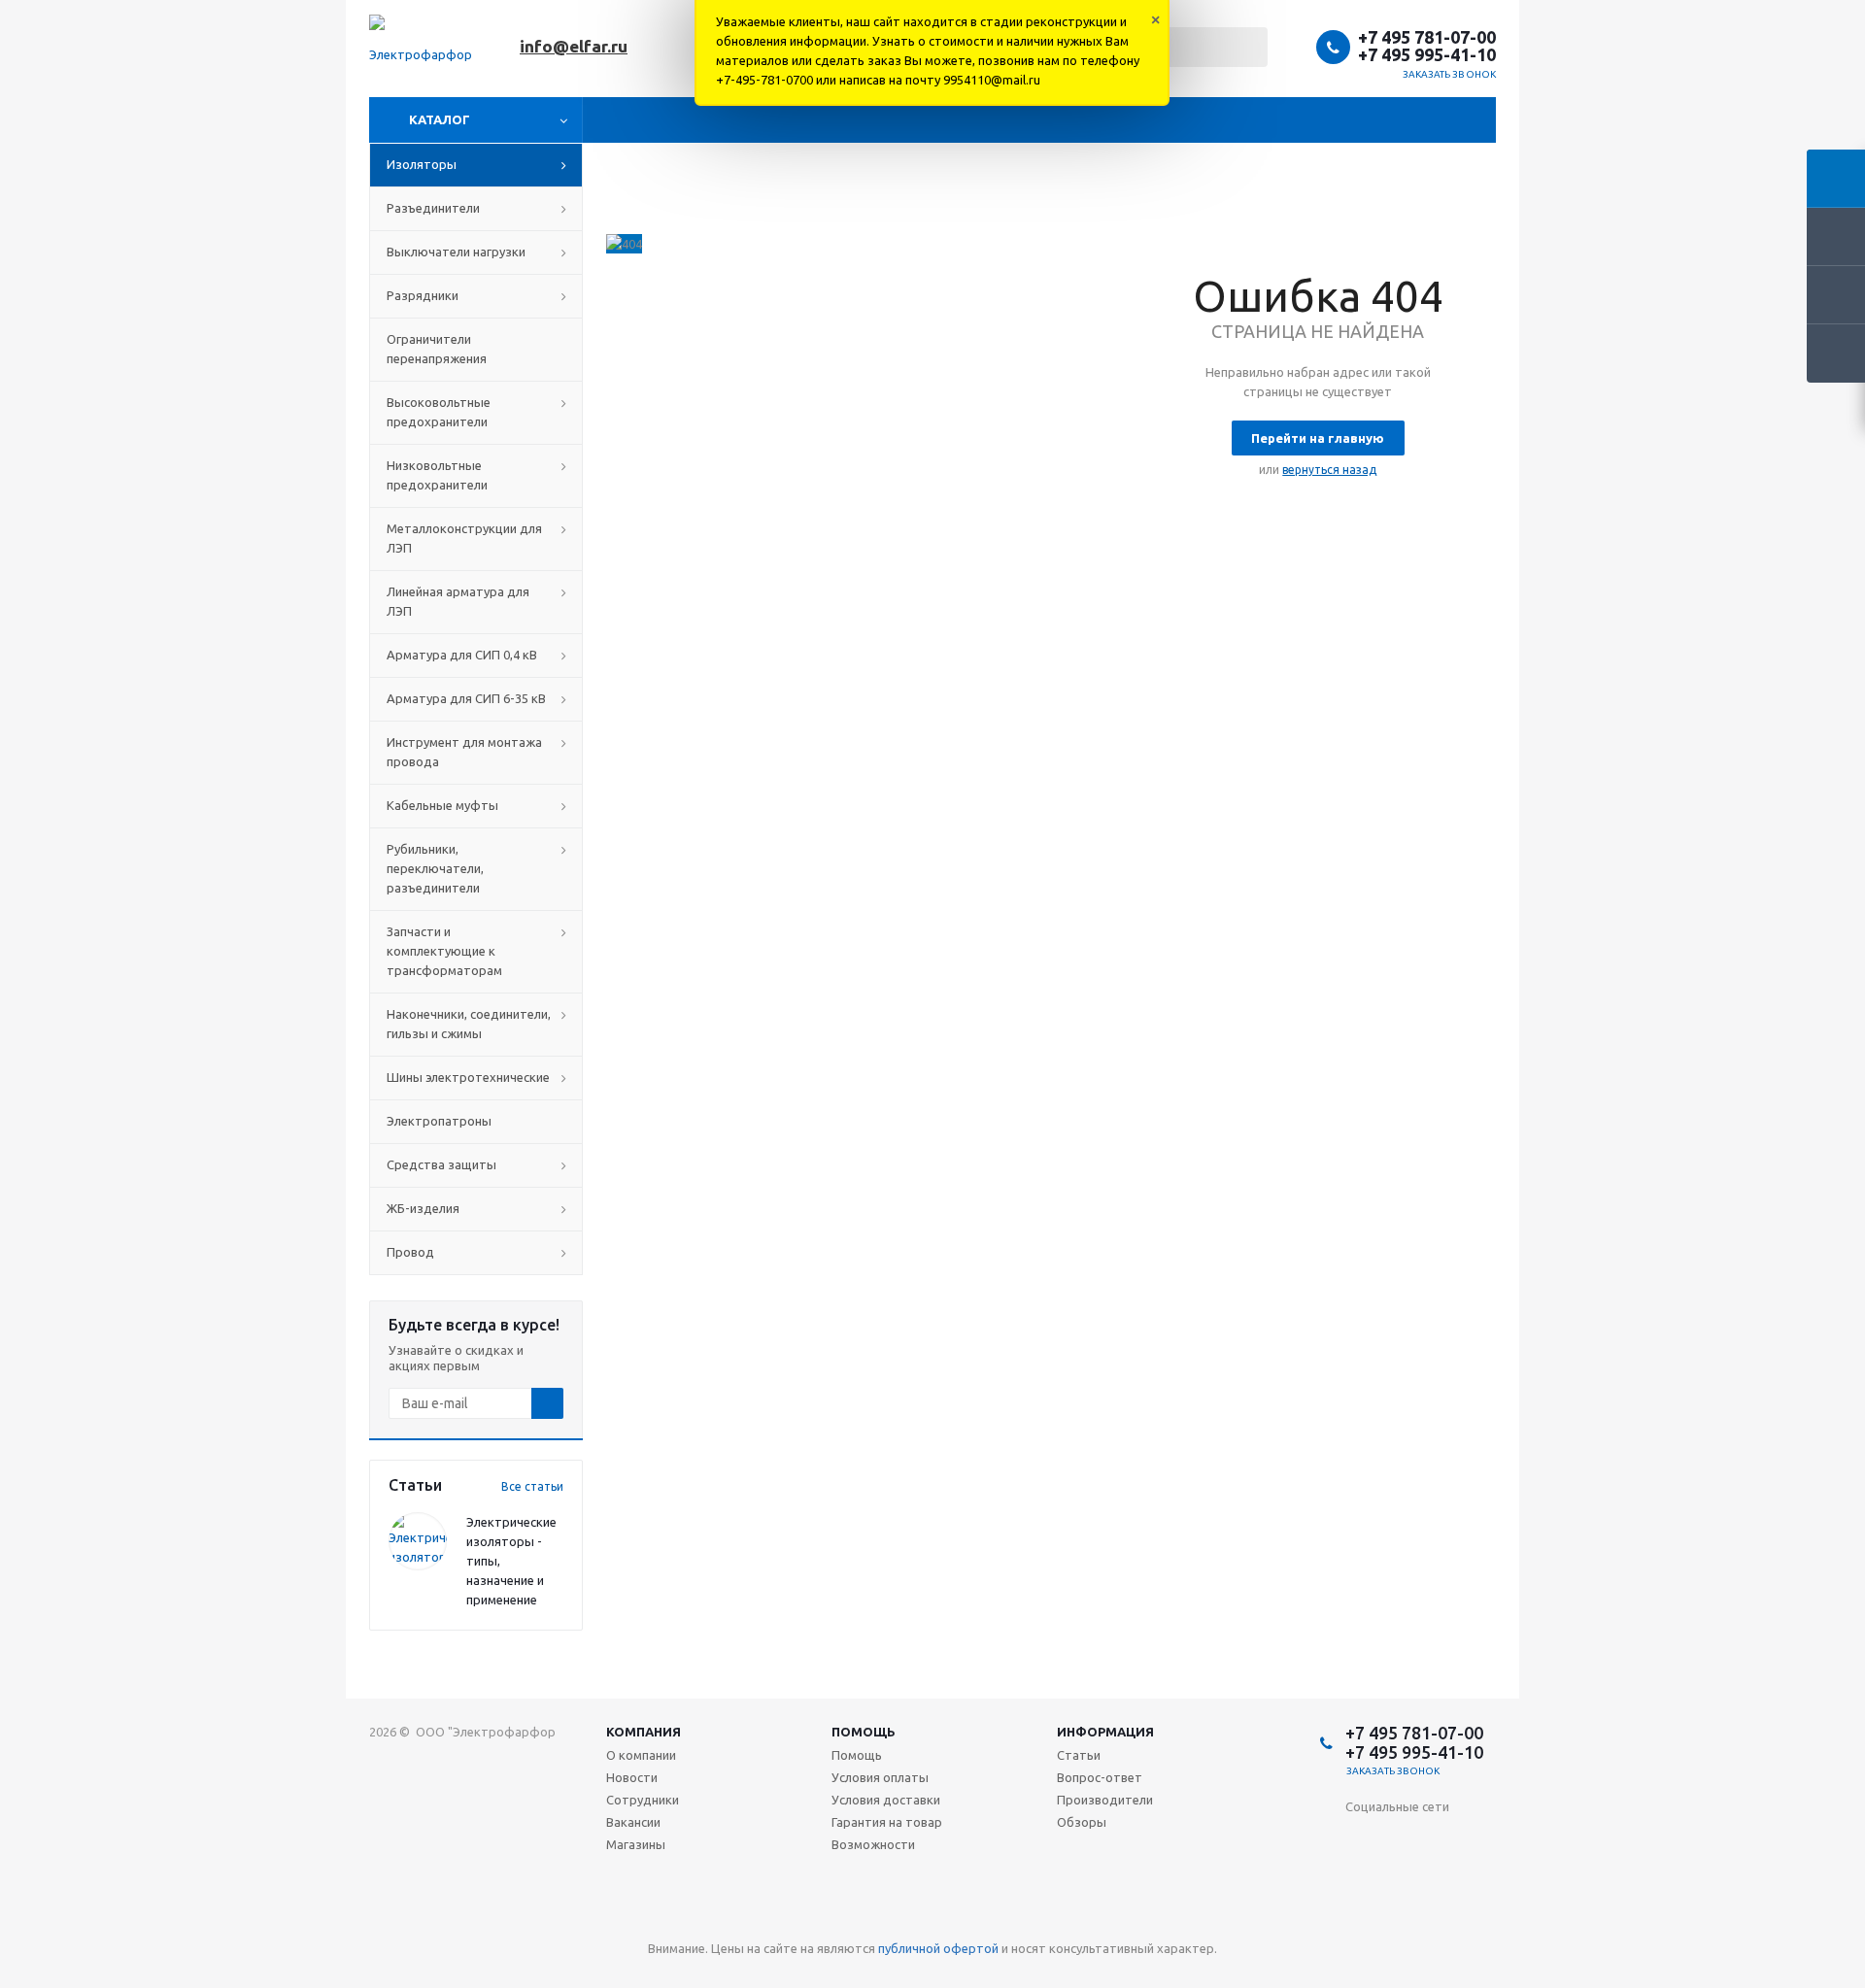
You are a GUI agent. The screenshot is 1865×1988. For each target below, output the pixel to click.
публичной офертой (938, 1948)
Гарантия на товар (887, 1822)
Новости (632, 1777)
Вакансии (633, 1822)
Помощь (864, 1732)
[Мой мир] (1400, 1879)
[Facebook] (1440, 1839)
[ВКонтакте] (1360, 1839)
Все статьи (532, 1486)
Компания (644, 1732)
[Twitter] (1480, 1839)
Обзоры (1082, 1822)
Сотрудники (643, 1800)
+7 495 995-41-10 (1427, 54)
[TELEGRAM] (1480, 1879)
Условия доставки (886, 1800)
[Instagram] (1360, 1879)
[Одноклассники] (1400, 1839)
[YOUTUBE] (1440, 1879)
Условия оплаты (880, 1777)
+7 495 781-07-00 (1427, 37)
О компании (641, 1755)
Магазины (636, 1844)
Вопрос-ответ (1100, 1777)
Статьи (1079, 1755)
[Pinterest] (1480, 1919)
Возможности (873, 1844)
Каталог (440, 119)
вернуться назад (1329, 470)
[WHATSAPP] (1400, 1919)
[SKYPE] (1440, 1919)
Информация (1105, 1732)
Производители (1105, 1800)
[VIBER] (1360, 1919)
